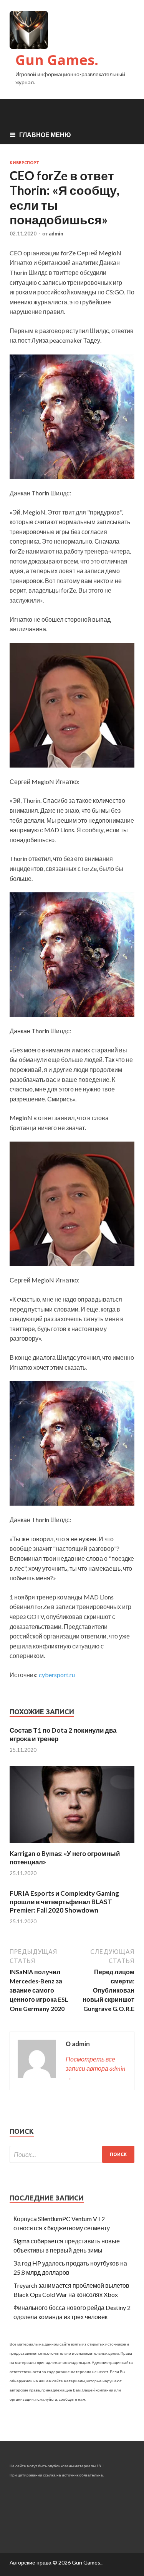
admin (56, 234)
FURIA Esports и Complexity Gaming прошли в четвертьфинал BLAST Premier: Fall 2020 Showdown (64, 1902)
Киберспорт (24, 163)
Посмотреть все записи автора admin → (95, 2068)
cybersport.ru (57, 1675)
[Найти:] (72, 2154)
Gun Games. (57, 60)
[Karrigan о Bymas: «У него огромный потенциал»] (72, 1845)
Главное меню (45, 135)
